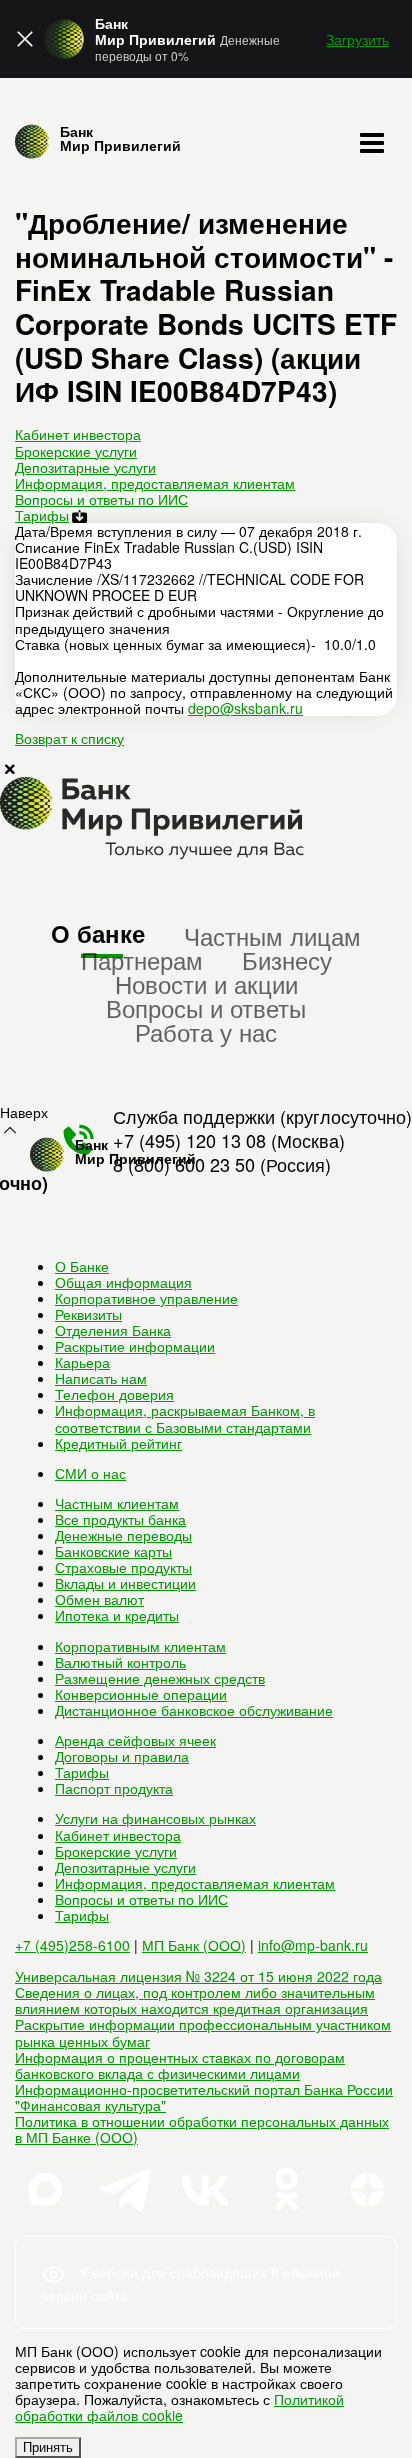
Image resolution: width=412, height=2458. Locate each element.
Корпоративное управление (146, 1298)
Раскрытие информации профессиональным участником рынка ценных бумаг (203, 2032)
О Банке (82, 1266)
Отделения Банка (113, 1330)
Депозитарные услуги (85, 467)
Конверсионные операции (141, 1694)
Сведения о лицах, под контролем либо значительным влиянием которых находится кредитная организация (195, 2000)
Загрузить (357, 39)
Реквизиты (88, 1314)
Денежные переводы (123, 1535)
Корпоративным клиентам (140, 1646)
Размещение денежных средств (160, 1678)
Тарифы (42, 515)
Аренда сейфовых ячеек (135, 1740)
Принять (48, 2447)
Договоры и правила (122, 1756)
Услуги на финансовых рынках (155, 1818)
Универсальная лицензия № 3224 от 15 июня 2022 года (198, 1976)
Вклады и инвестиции (125, 1583)
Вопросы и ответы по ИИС (101, 499)
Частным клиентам (117, 1503)
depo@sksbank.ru (245, 708)
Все (120, 1519)
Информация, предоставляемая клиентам (155, 483)
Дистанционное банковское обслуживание (194, 1710)
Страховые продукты (123, 1567)
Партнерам (142, 959)
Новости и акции (206, 983)
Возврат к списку (69, 738)
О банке (98, 933)
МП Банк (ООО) (194, 1945)
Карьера (82, 1362)
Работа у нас (206, 1031)
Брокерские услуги (76, 451)
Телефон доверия (114, 1394)
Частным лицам (272, 935)
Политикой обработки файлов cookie (179, 2407)
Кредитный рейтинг (118, 1443)
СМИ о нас (90, 1473)
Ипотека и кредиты (117, 1615)
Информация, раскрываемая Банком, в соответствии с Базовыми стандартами (185, 1418)
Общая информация (123, 1282)
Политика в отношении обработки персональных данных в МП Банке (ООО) (202, 2129)
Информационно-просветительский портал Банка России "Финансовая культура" (204, 2097)
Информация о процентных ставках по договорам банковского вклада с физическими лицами (180, 2065)
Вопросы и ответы (206, 1007)
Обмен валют (99, 1599)
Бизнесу (287, 959)
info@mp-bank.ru (313, 1945)
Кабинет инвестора (78, 434)
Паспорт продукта (114, 1788)
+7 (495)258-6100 (72, 1945)
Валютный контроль (120, 1662)
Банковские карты (113, 1551)
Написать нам (101, 1378)
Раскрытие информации (135, 1346)
